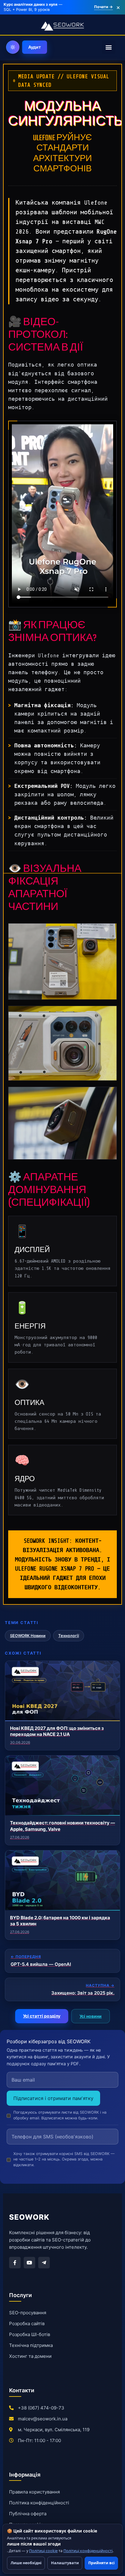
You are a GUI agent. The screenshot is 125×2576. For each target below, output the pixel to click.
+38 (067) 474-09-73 (41, 2408)
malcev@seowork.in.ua (43, 2419)
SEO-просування (28, 2313)
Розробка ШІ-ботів (30, 2334)
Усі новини (91, 2016)
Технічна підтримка (31, 2345)
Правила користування (34, 2492)
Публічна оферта (28, 2514)
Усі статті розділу (42, 2016)
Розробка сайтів (27, 2324)
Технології (69, 1636)
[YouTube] (29, 2263)
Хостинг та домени (30, 2356)
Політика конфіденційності (39, 2503)
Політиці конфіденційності (88, 2551)
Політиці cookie (43, 2551)
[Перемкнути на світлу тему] (13, 47)
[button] (109, 47)
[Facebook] (15, 2263)
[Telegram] (44, 2263)
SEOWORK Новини (28, 1636)
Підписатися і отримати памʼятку (53, 2098)
